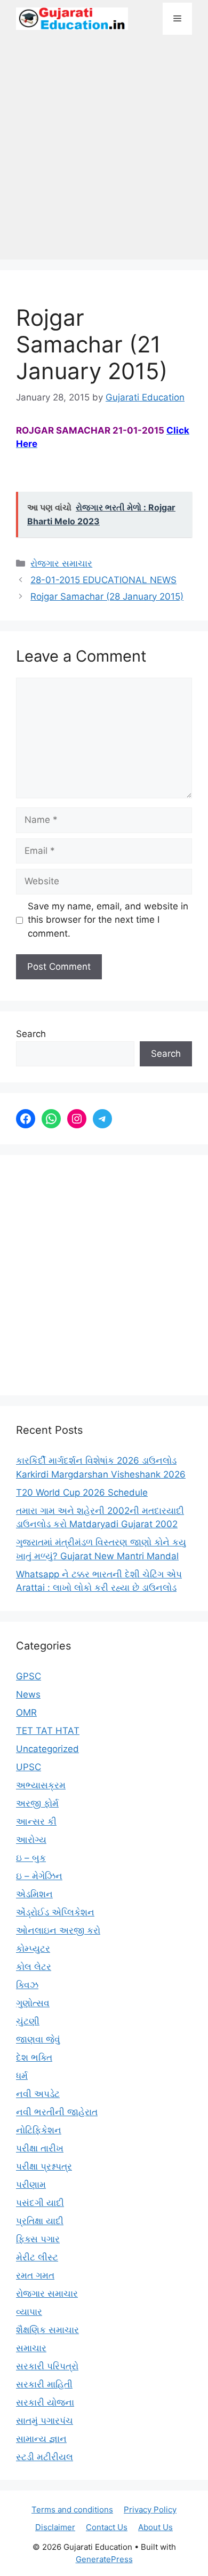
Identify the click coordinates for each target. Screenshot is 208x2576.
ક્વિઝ (27, 1985)
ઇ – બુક (31, 1858)
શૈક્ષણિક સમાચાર (47, 2330)
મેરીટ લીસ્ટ (37, 2257)
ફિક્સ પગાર (38, 2239)
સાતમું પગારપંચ (45, 2421)
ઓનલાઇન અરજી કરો (58, 1930)
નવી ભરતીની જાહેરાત (57, 2112)
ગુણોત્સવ (33, 2003)
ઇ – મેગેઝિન (39, 1876)
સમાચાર (31, 2348)
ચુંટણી (28, 2021)
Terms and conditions (72, 2510)
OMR (26, 1713)
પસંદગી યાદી (40, 2203)
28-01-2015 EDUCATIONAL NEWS (103, 580)
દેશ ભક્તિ (34, 2057)
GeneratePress (104, 2559)
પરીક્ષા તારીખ (40, 2148)
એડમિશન (34, 1894)
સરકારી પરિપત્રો (47, 2366)
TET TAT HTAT (48, 1731)
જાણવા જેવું (38, 2039)
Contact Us (107, 2527)
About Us (155, 2527)
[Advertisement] (104, 153)
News (28, 1694)
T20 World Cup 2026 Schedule (82, 1493)
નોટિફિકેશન (39, 2130)
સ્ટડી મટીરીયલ (45, 2457)
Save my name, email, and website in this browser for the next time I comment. (108, 920)
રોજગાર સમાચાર (61, 563)
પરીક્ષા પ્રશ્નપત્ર (44, 2166)
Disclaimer (55, 2527)
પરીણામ (31, 2185)
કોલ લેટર (34, 1967)
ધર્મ (22, 2076)
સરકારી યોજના (45, 2402)
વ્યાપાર (29, 2312)
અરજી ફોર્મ (37, 1803)
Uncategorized (47, 1749)
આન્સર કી (36, 1821)
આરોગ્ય (31, 1840)
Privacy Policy (150, 2510)
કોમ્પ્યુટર (33, 1949)
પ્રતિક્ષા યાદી (40, 2221)
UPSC (29, 1767)
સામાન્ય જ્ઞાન (41, 2439)
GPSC (29, 1676)
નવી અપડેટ (38, 2094)
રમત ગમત (35, 2275)
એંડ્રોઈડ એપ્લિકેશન (55, 1912)
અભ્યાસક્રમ (41, 1785)
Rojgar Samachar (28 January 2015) (107, 596)
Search (31, 1034)
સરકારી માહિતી (44, 2384)
